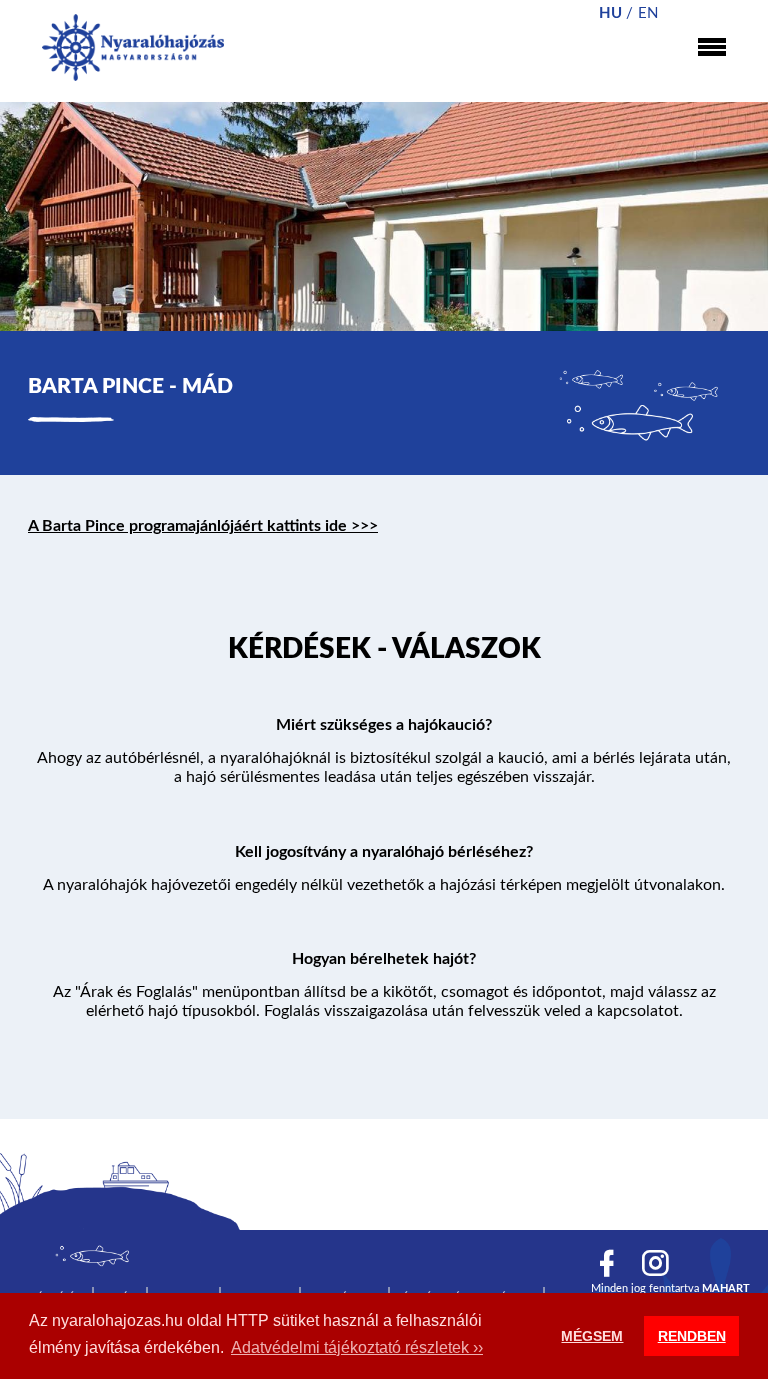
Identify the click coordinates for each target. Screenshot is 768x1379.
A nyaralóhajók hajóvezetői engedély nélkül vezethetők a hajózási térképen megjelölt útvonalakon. (384, 885)
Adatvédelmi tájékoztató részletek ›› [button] (357, 1347)
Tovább (384, 653)
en (648, 13)
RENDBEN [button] (692, 1336)
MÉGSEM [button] (592, 1336)
